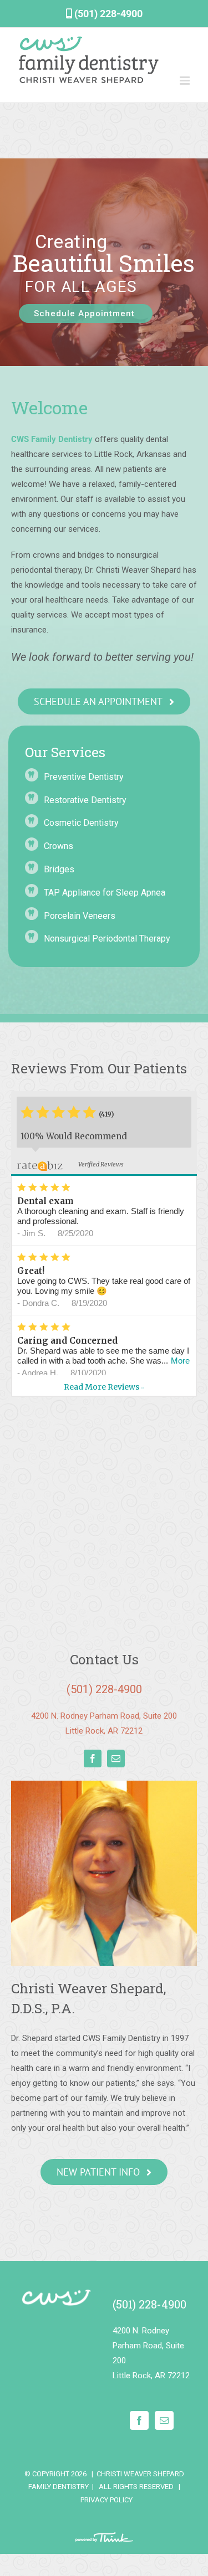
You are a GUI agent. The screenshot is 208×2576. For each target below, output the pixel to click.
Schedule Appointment (86, 313)
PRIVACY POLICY (106, 2500)
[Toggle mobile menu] (186, 81)
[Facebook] (139, 2420)
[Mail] (164, 2420)
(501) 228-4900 (107, 14)
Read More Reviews (104, 1387)
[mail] (116, 1759)
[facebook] (93, 1759)
